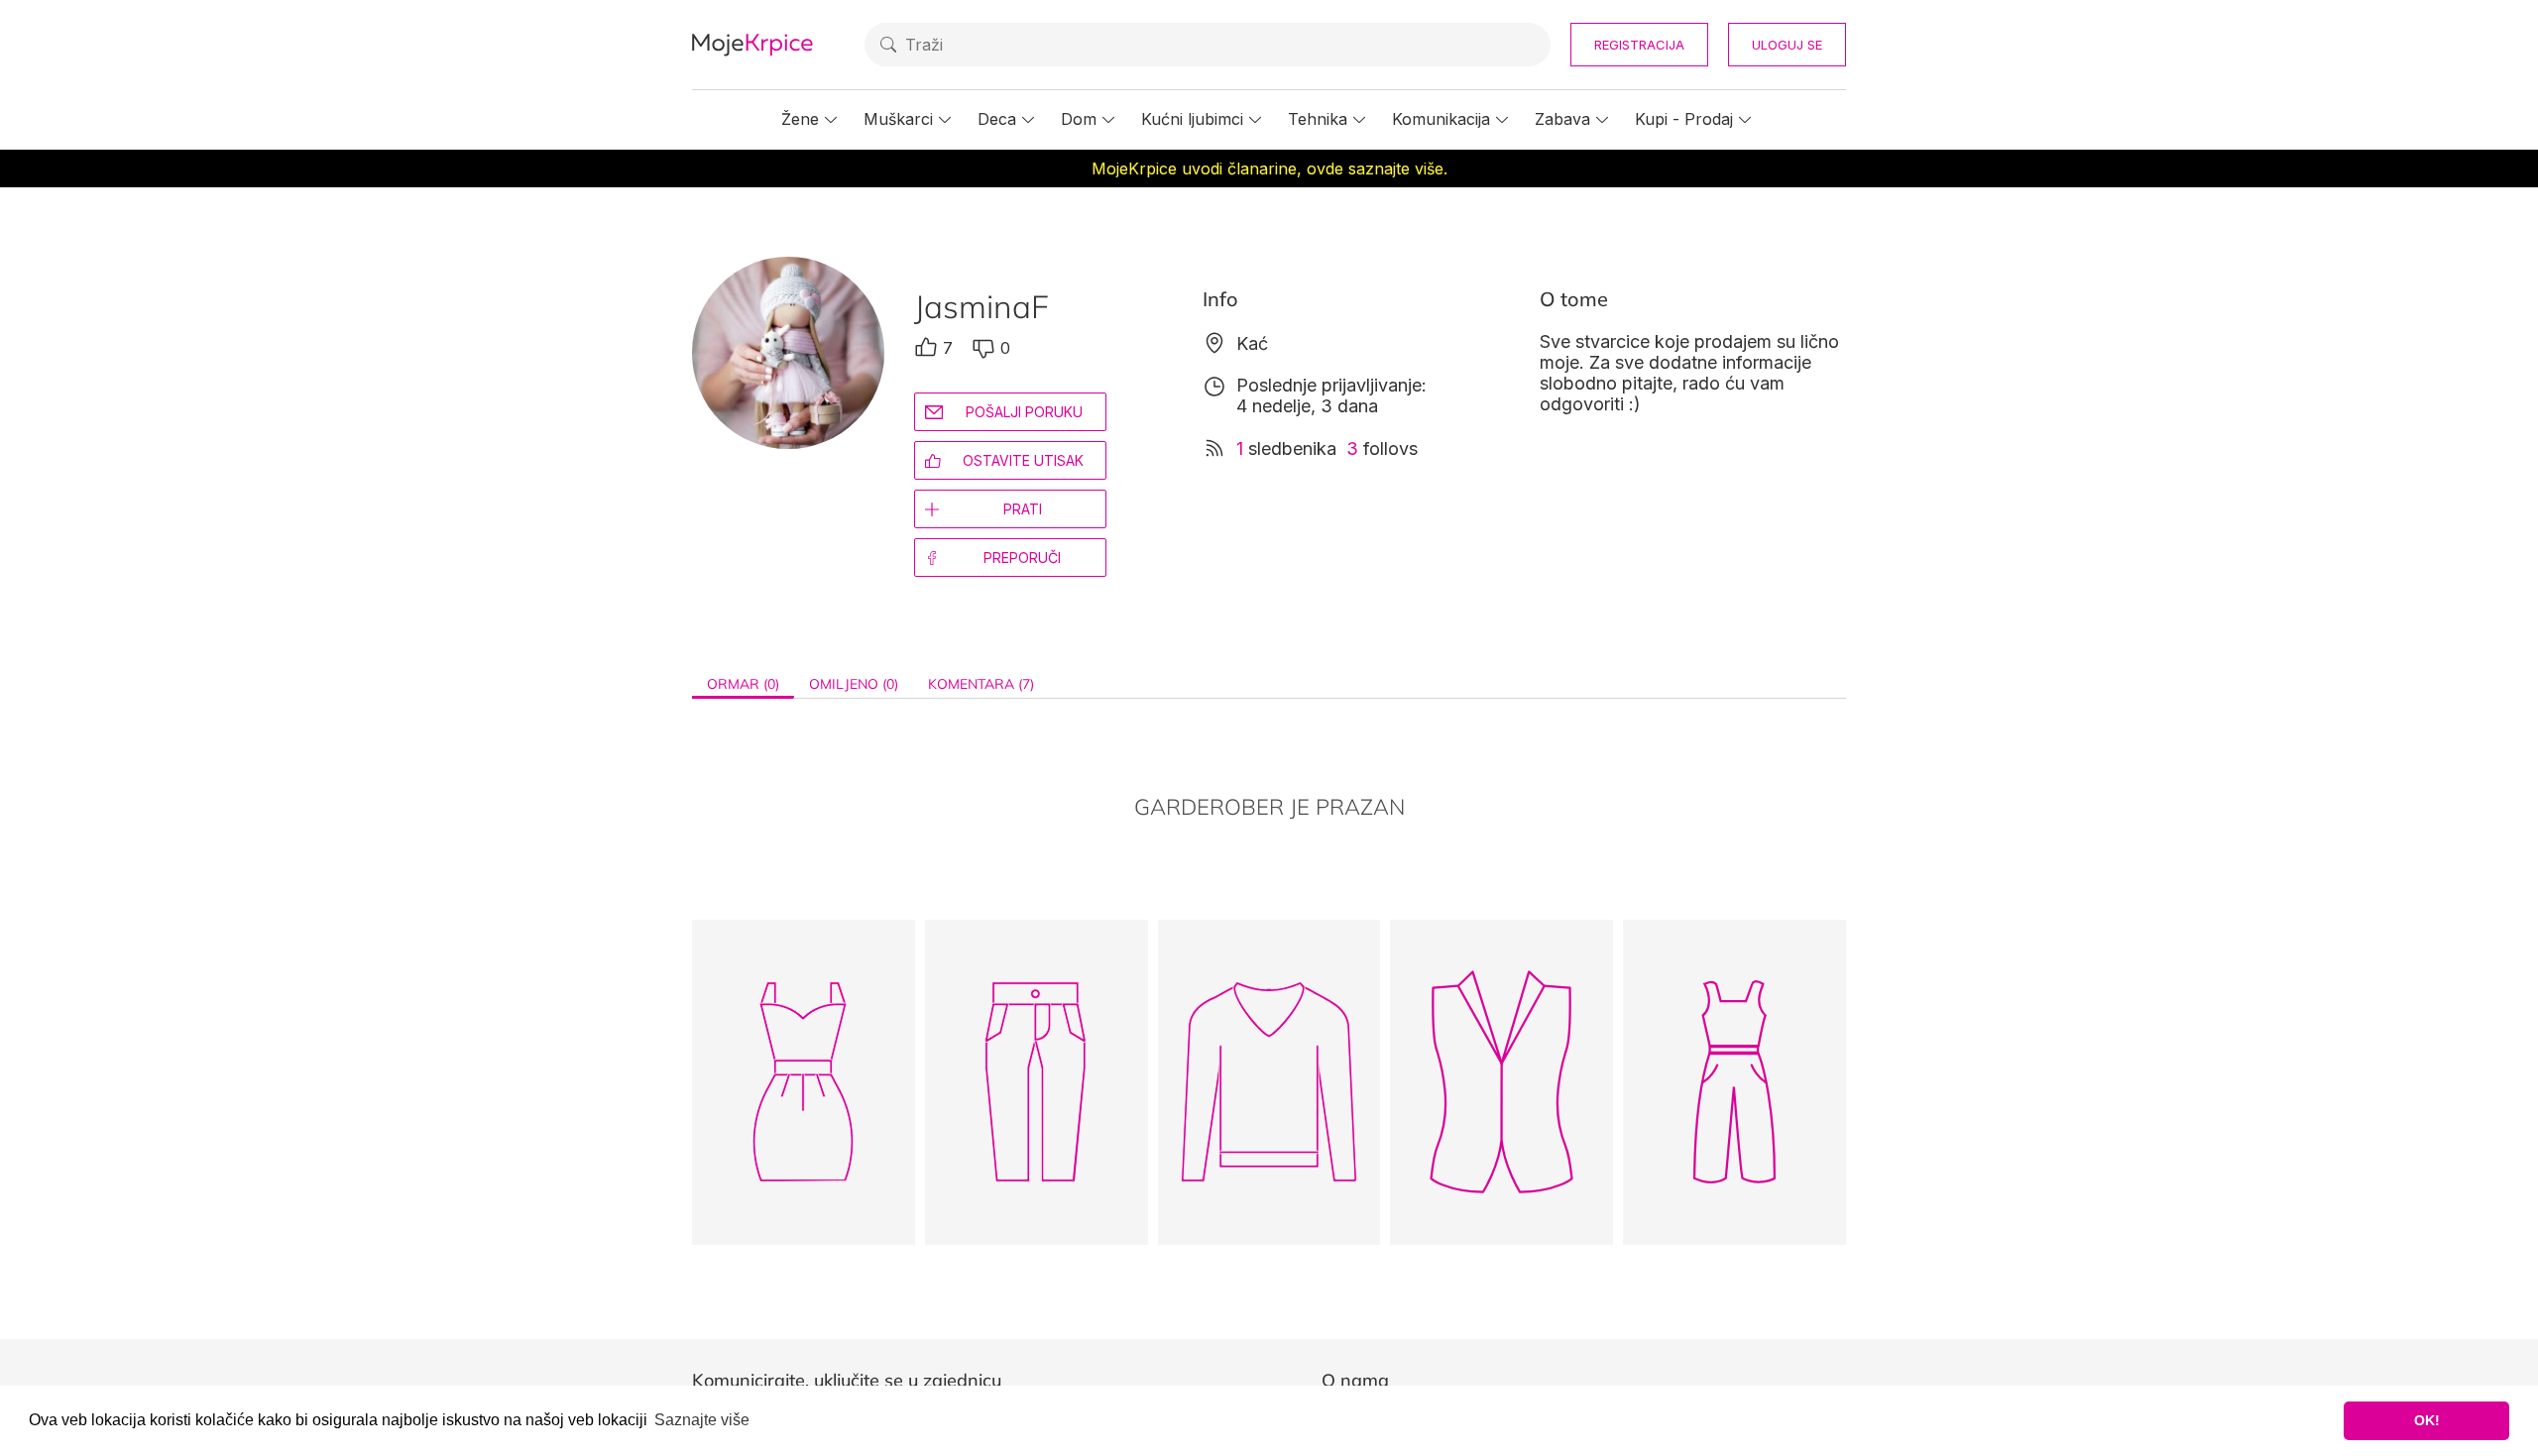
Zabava (1562, 119)
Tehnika (1318, 119)
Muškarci (898, 119)
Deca (997, 119)
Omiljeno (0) (854, 684)
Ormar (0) (743, 684)
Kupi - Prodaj (1684, 119)
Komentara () (981, 684)
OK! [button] (2427, 1420)
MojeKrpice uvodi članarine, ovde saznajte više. (1269, 168)
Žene (800, 119)
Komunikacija (1441, 119)
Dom (1079, 119)
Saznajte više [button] (702, 1420)
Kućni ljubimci (1192, 119)
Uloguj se (1787, 45)
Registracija (1639, 45)
